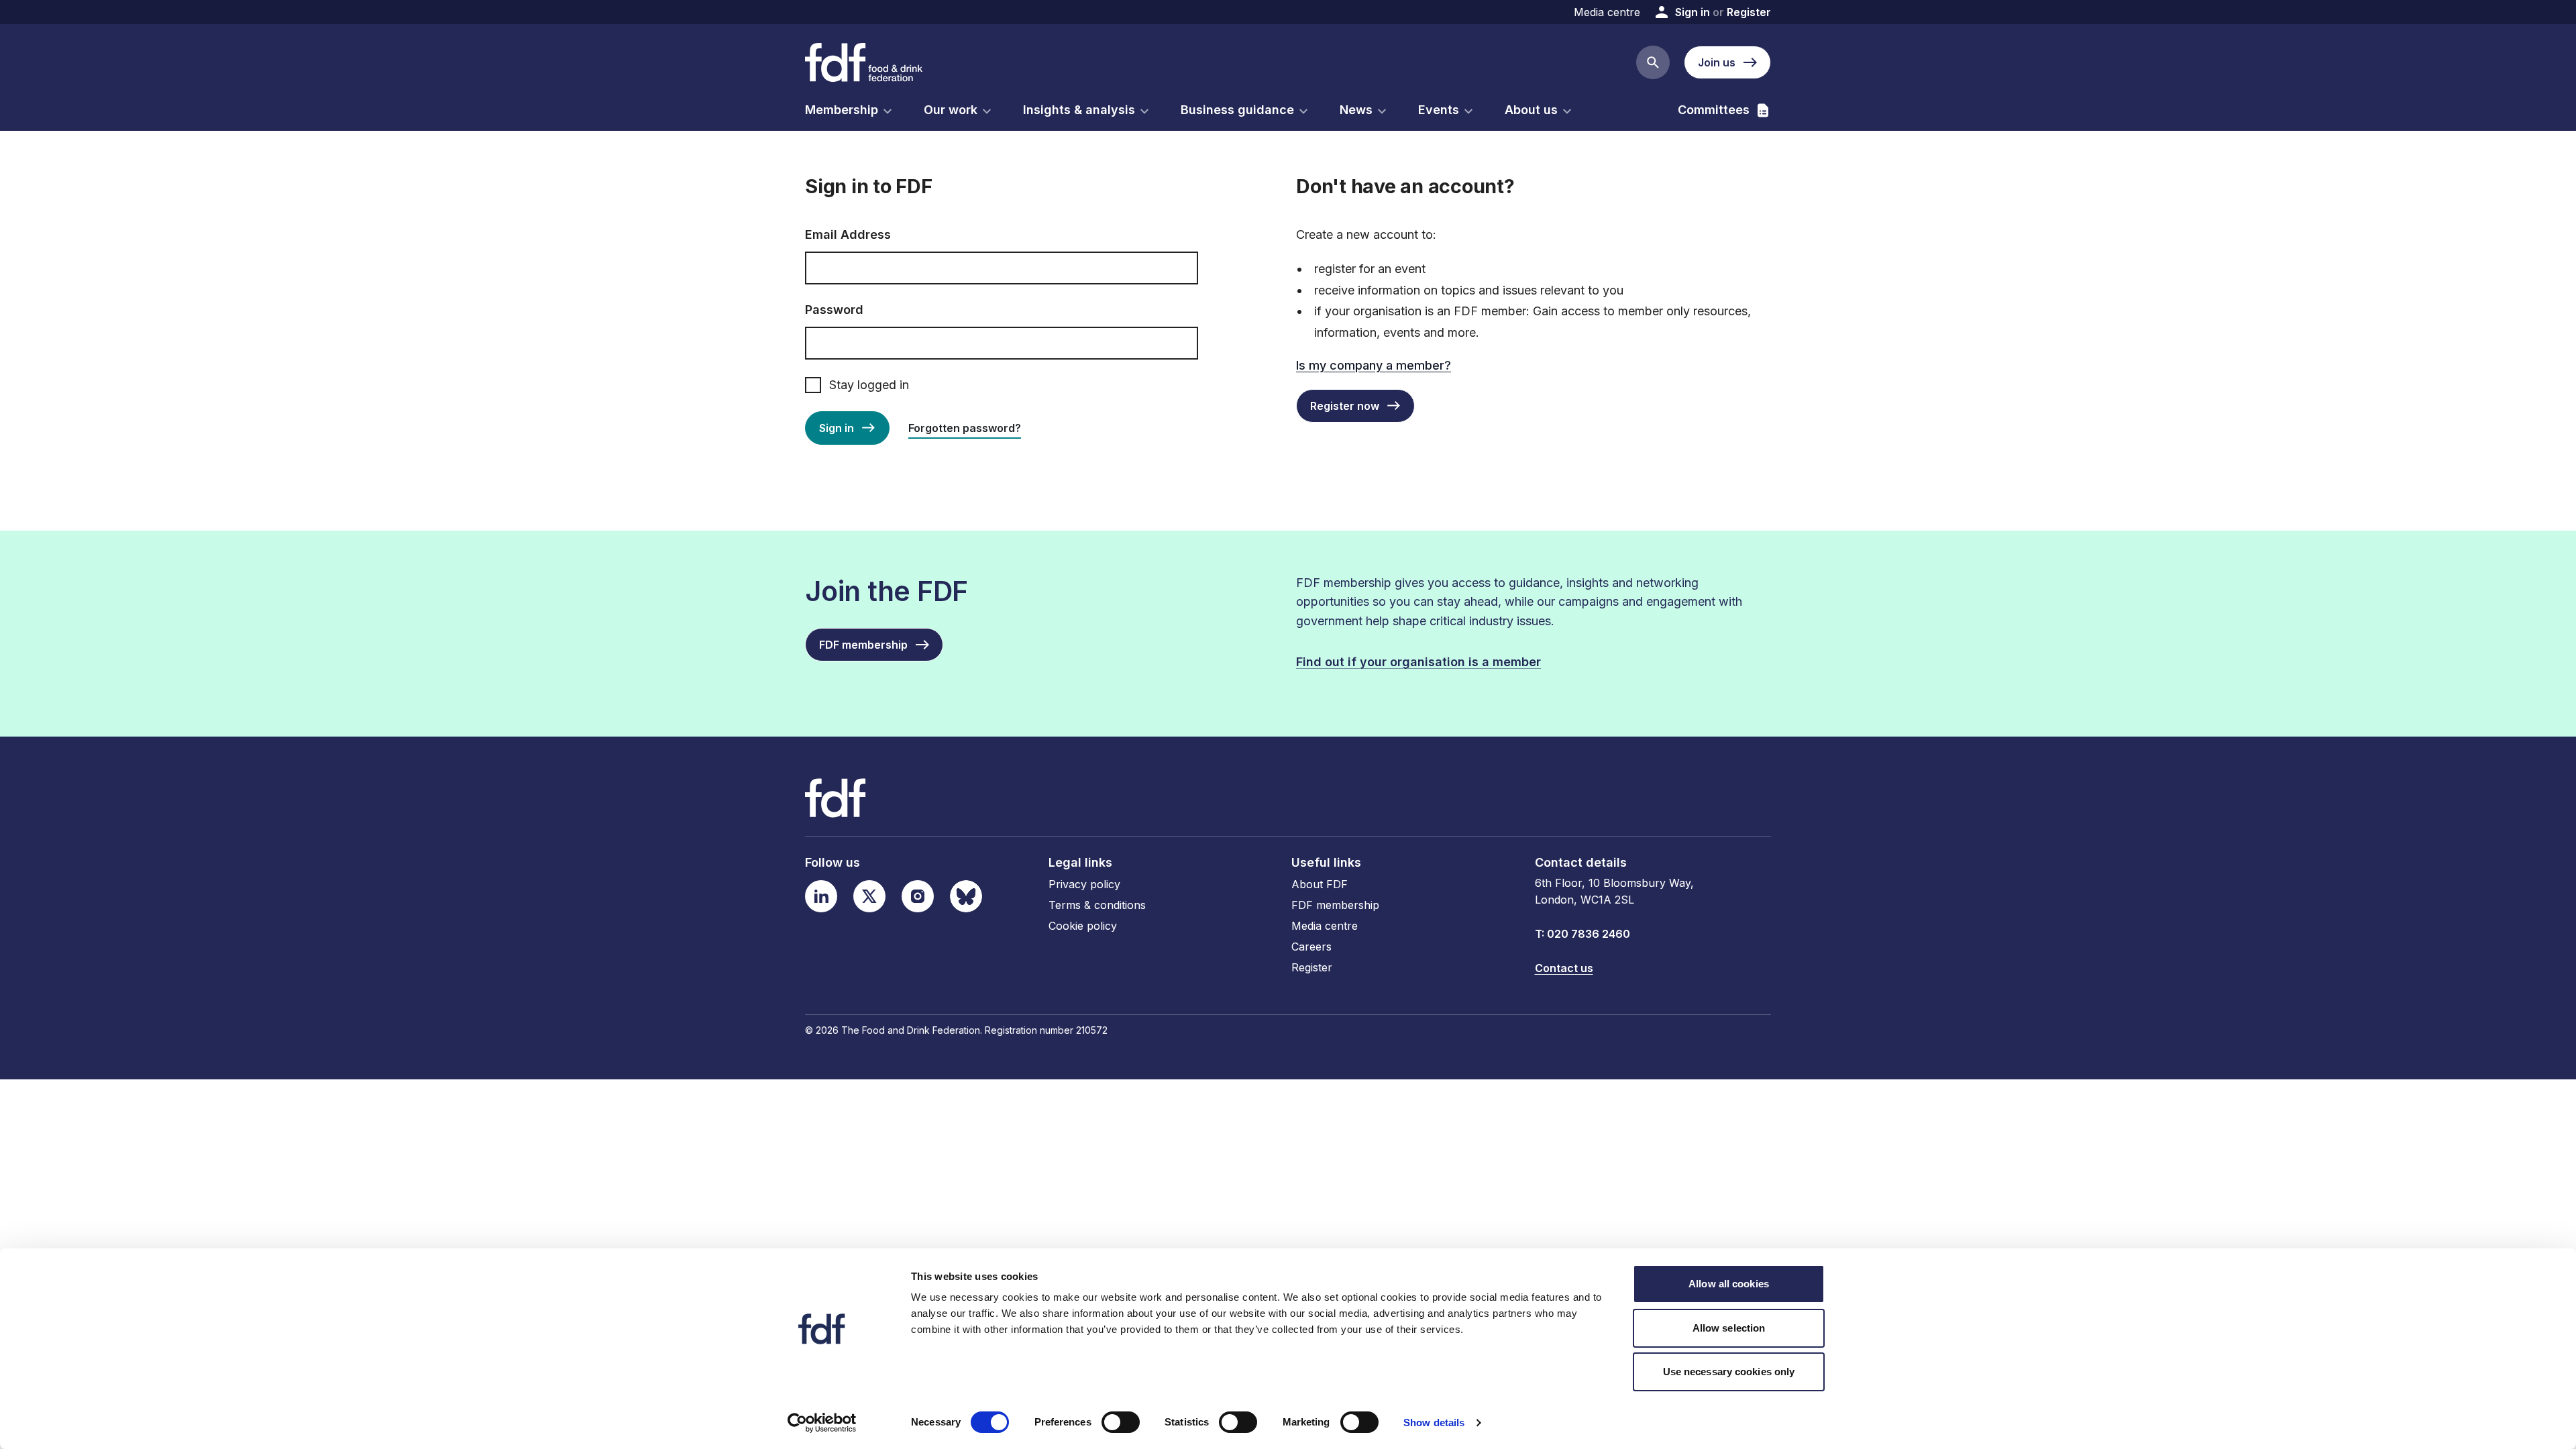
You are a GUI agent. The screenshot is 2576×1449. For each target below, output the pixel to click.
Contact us (1564, 968)
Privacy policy (1084, 884)
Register (1749, 12)
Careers (1311, 947)
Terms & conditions (1097, 905)
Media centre (1607, 12)
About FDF (1320, 884)
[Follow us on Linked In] (821, 896)
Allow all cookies (1729, 1284)
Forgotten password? (965, 428)
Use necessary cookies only (1729, 1372)
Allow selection (1729, 1328)
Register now (1345, 406)
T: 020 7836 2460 (1582, 934)
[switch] (1121, 1422)
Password (834, 310)
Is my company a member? (1374, 365)
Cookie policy (1083, 926)
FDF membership (1335, 905)
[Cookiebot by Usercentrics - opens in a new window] (822, 1423)
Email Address (848, 234)
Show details (1434, 1423)
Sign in (1693, 12)
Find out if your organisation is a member (1418, 662)
